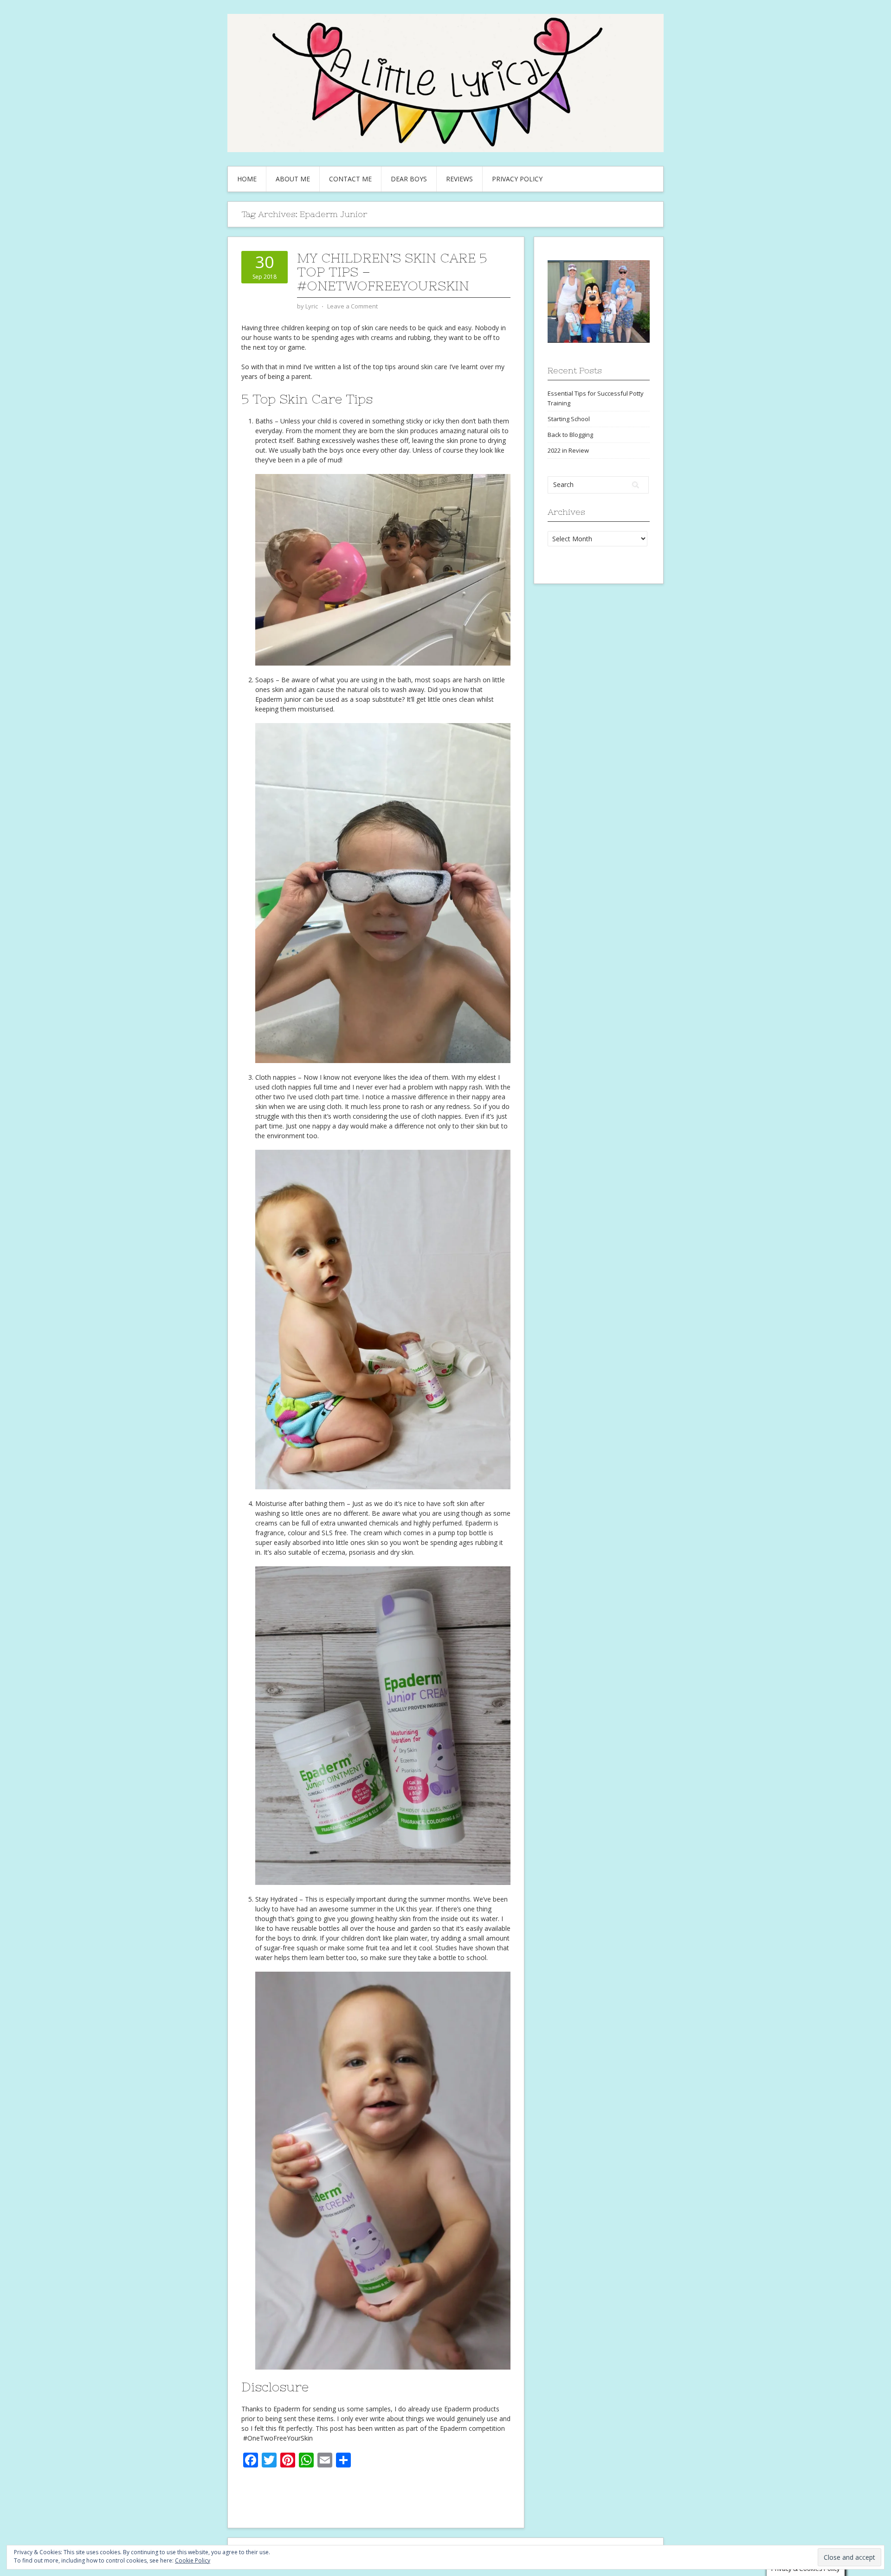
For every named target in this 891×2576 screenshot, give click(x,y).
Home (247, 179)
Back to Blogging (570, 435)
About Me (293, 179)
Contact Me (350, 179)
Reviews (459, 179)
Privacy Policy (517, 179)
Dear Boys (409, 179)
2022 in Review (568, 450)
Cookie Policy (193, 2560)
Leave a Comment (352, 306)
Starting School (569, 419)
